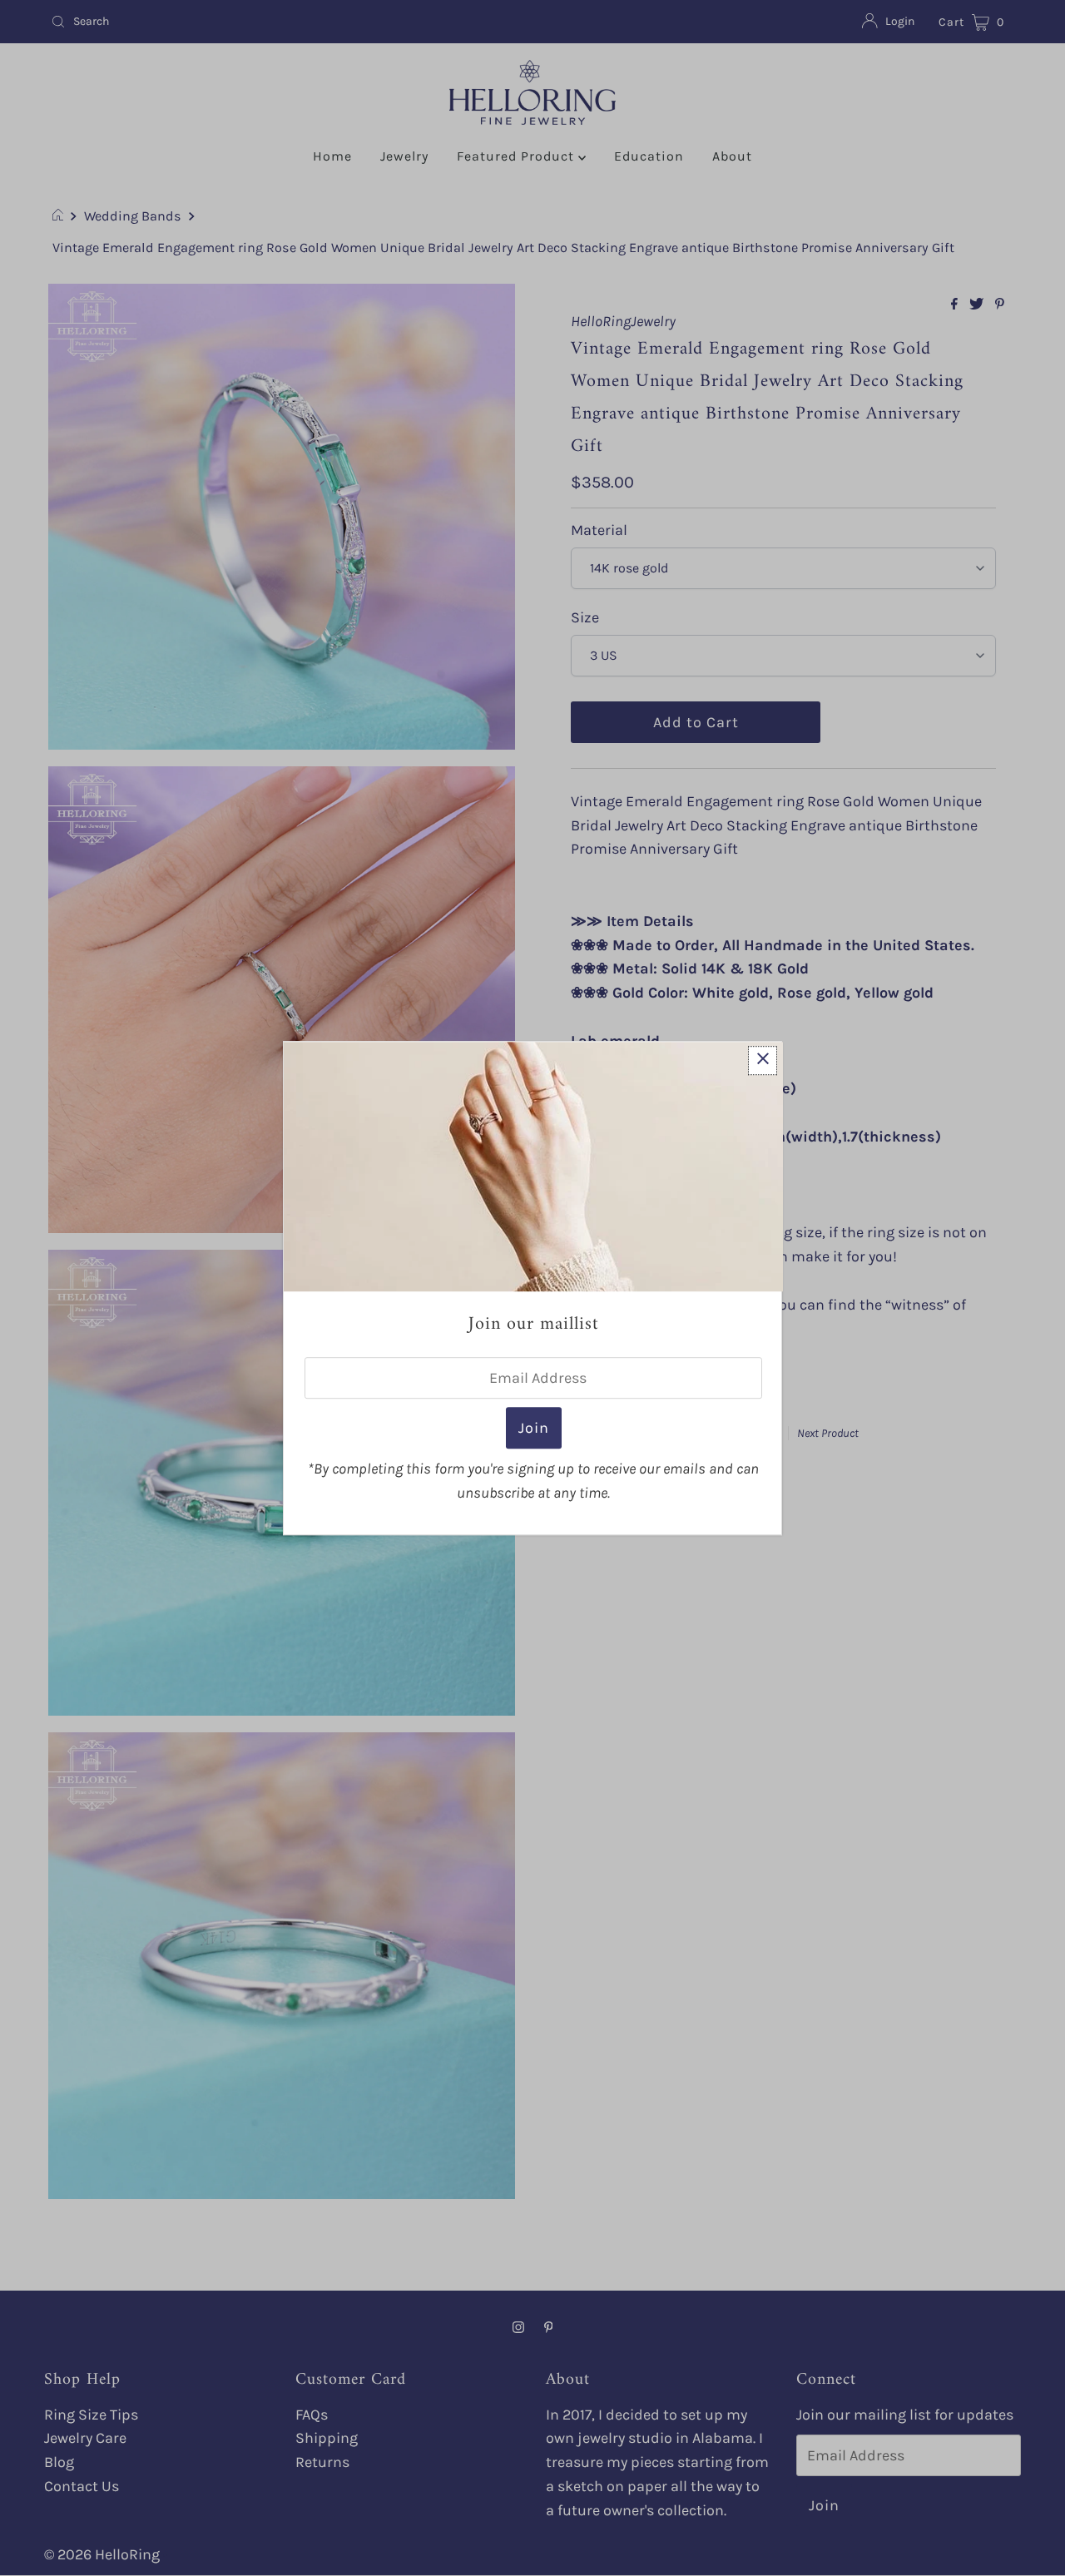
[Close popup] (763, 1060)
